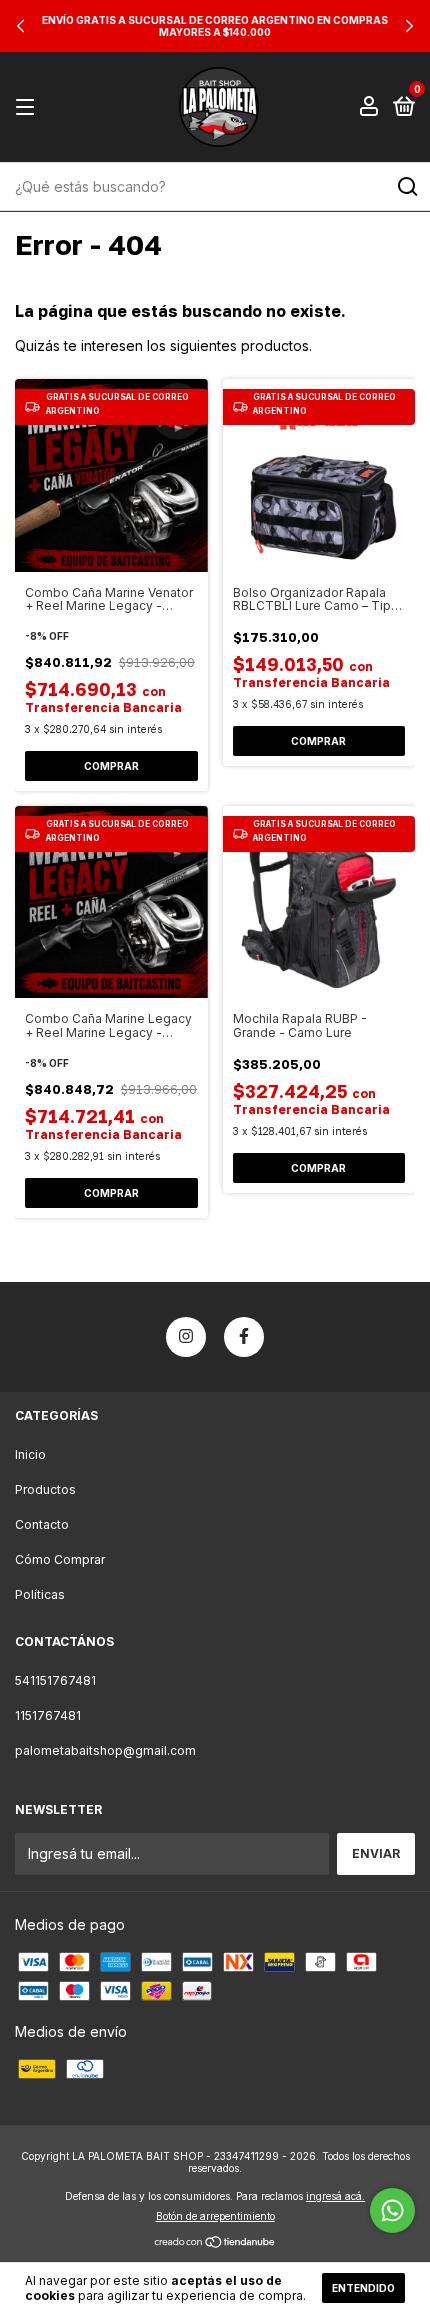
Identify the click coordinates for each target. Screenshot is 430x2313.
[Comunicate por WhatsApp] (392, 2210)
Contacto (42, 1524)
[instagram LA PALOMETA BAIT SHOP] (186, 1337)
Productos (45, 1489)
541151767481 (55, 1680)
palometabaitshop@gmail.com (105, 1750)
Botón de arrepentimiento (215, 2216)
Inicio (30, 1454)
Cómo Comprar (60, 1559)
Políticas (40, 1594)
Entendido (363, 2288)
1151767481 (48, 1715)
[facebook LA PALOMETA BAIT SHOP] (244, 1337)
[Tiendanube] (215, 2243)
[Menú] (28, 107)
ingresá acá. (335, 2196)
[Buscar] (406, 187)
